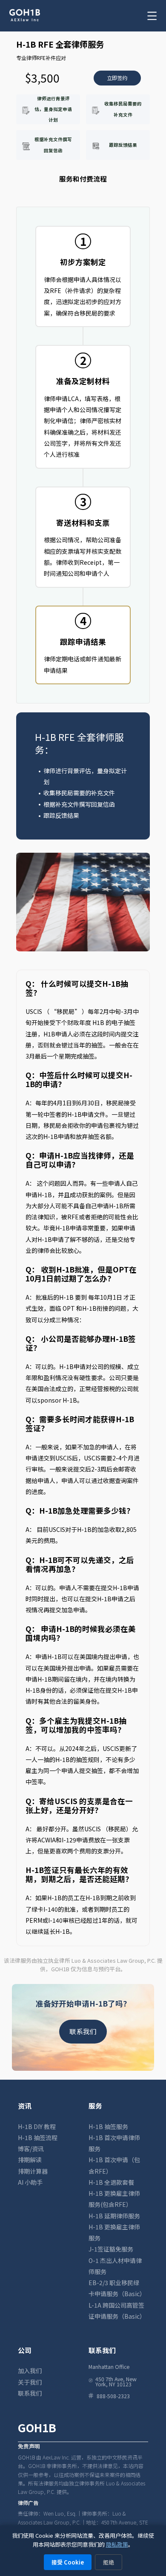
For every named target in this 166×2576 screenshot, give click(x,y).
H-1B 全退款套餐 (111, 2182)
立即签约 (117, 78)
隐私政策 (117, 2544)
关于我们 (30, 2382)
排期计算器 (33, 2171)
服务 (95, 2106)
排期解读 (30, 2160)
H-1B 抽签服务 (108, 2126)
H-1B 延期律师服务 (114, 2216)
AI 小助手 (30, 2182)
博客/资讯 (31, 2149)
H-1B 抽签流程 (38, 2138)
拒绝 (109, 2562)
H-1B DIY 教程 (37, 2126)
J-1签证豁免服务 (111, 2249)
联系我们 (83, 2031)
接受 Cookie (68, 2562)
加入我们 (30, 2371)
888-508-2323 (113, 2396)
